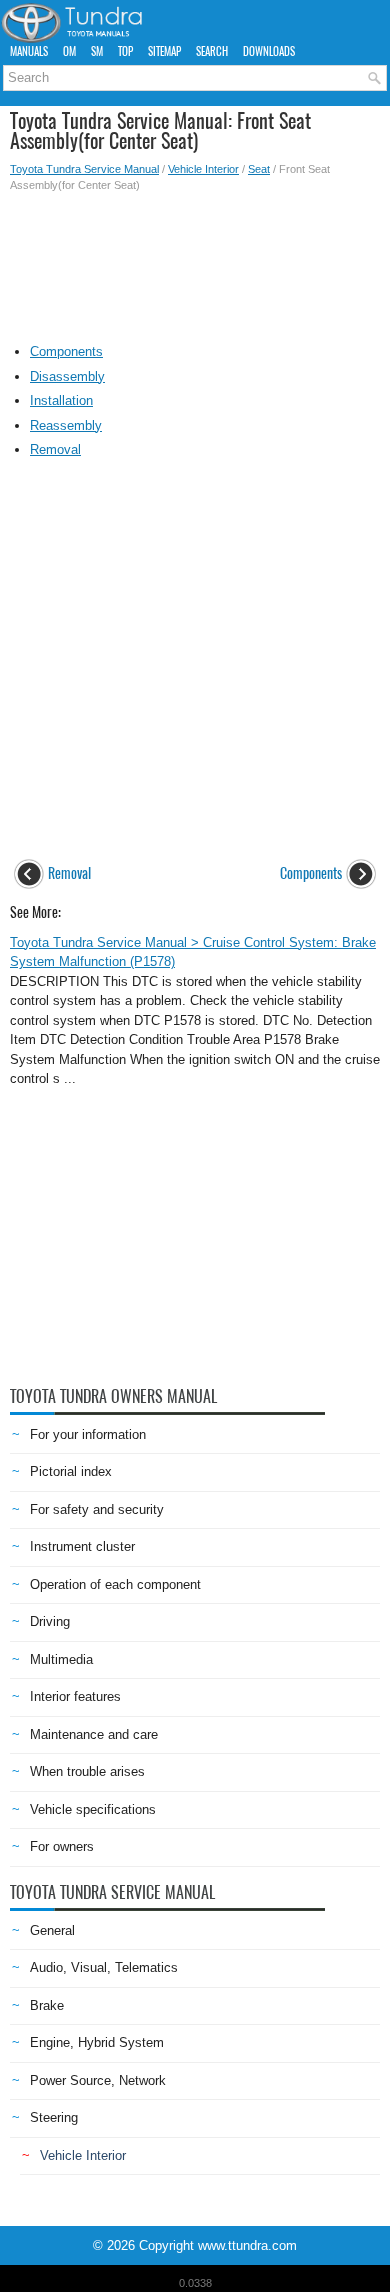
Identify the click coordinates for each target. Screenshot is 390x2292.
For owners (62, 1846)
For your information (88, 1434)
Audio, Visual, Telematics (104, 1967)
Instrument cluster (82, 1546)
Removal (55, 449)
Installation (61, 400)
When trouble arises (87, 1771)
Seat (259, 169)
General (52, 1930)
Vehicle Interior (203, 169)
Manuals (29, 51)
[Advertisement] (195, 263)
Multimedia (61, 1659)
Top (125, 51)
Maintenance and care (94, 1734)
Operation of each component (115, 1584)
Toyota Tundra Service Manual (84, 169)
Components (66, 351)
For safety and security (97, 1509)
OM (69, 51)
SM (97, 51)
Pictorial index (71, 1471)
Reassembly (66, 425)
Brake (47, 2005)
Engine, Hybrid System (97, 2042)
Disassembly (67, 376)
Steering (54, 2117)
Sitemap (164, 51)
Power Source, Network (98, 2080)
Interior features (75, 1696)
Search (212, 51)
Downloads (269, 51)
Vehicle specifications (93, 1809)
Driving (50, 1621)
